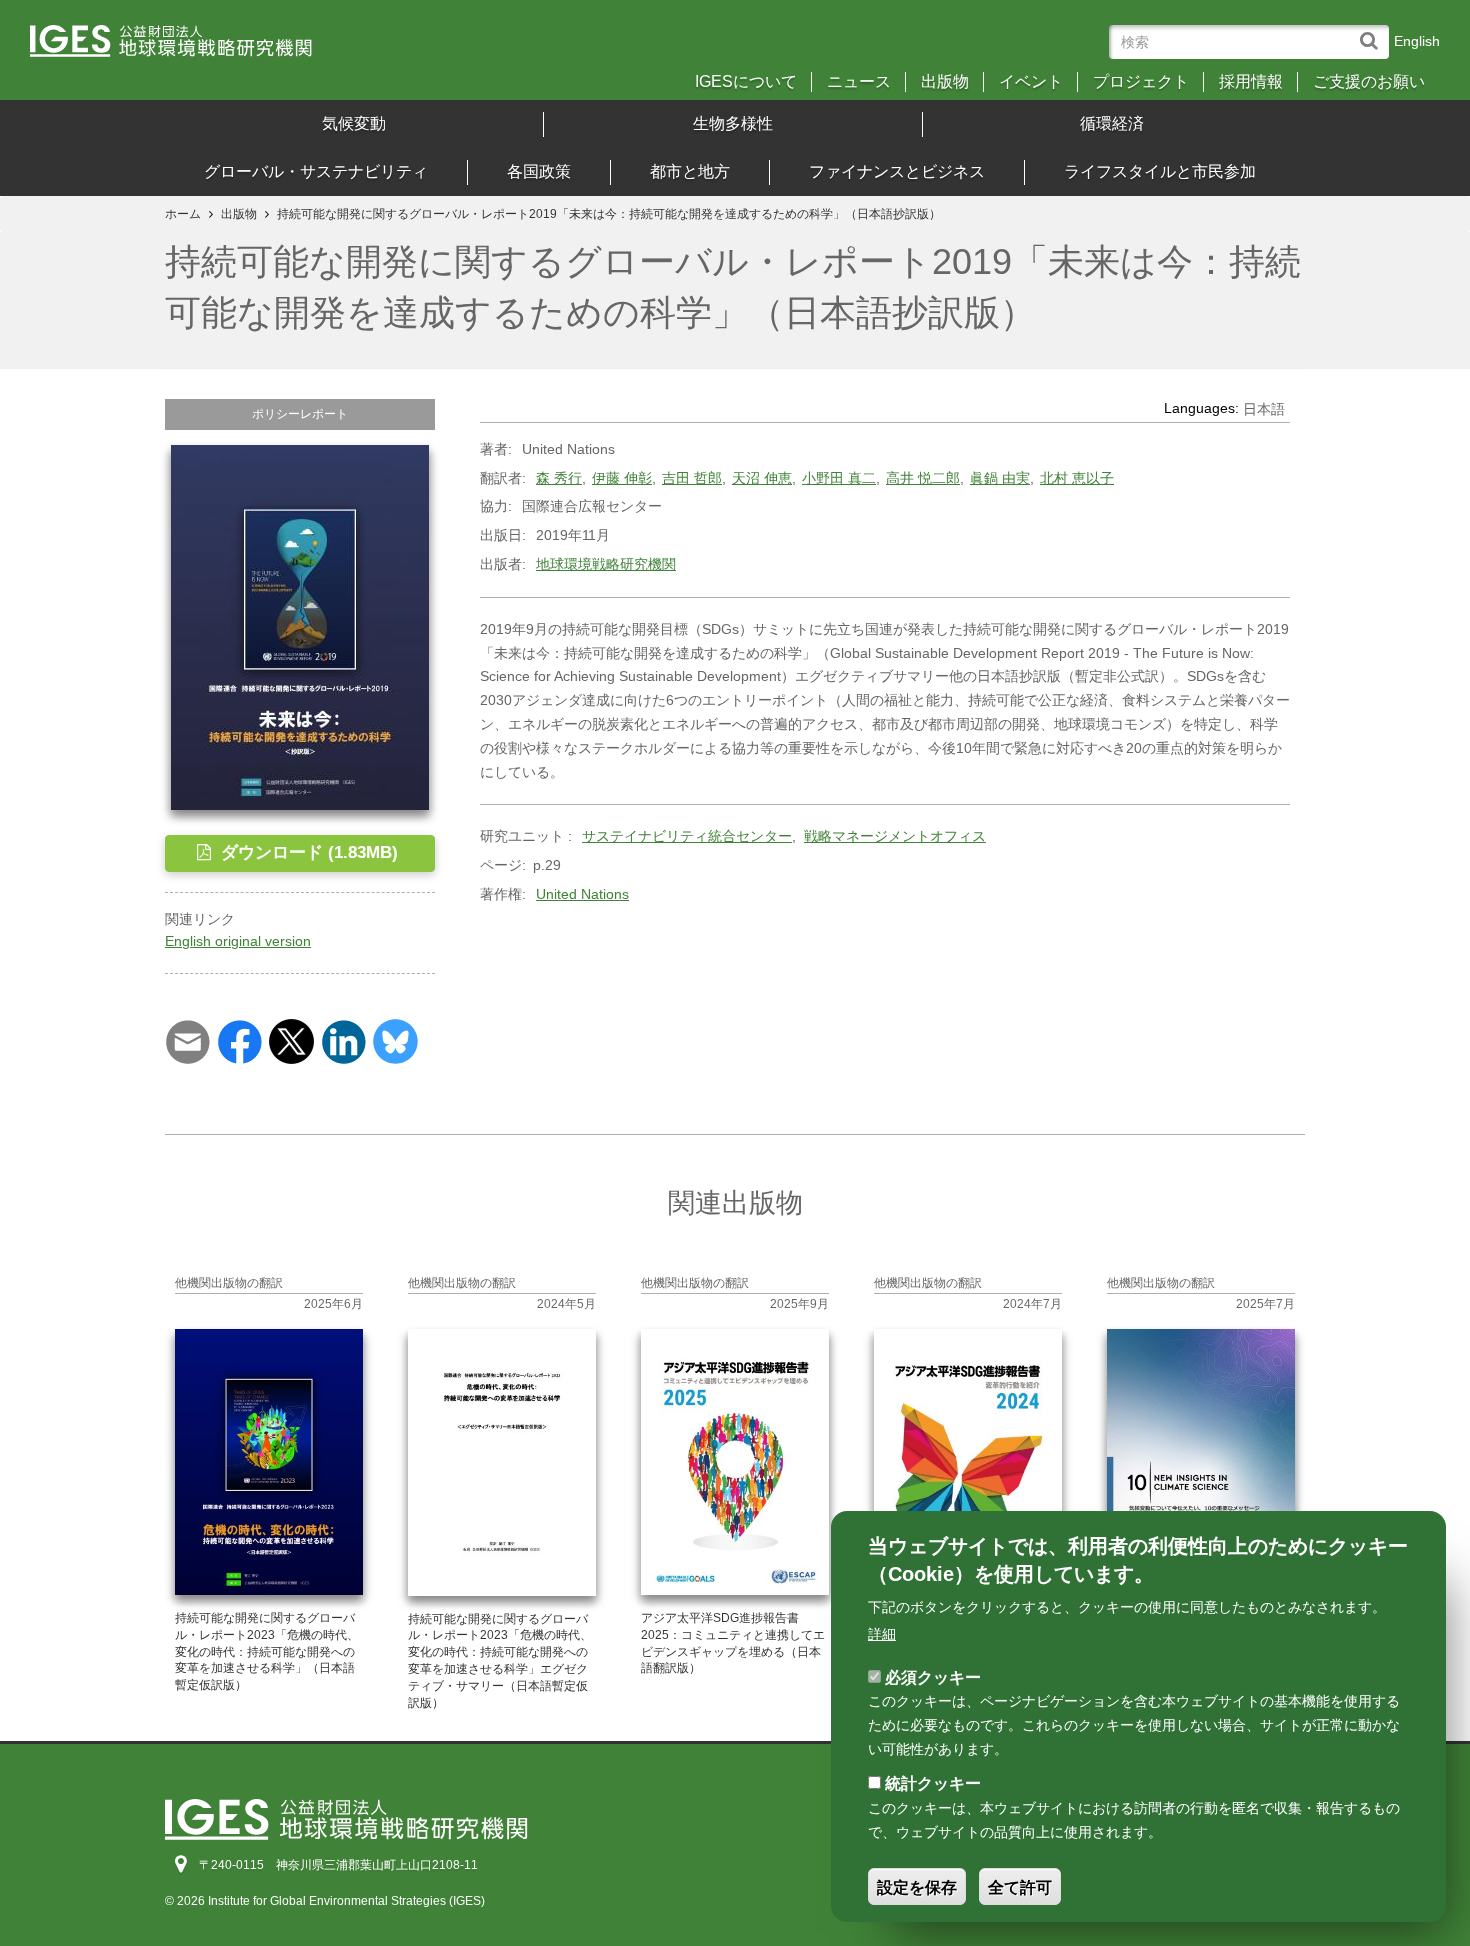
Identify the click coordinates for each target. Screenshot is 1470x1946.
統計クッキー (933, 1783)
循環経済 (1112, 123)
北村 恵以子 (1077, 478)
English (1417, 41)
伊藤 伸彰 (622, 478)
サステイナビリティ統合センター (687, 836)
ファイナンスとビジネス (897, 171)
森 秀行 (559, 478)
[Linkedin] (343, 1040)
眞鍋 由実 (1000, 478)
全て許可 (1020, 1887)
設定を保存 (917, 1887)
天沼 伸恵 (762, 478)
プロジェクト (1141, 82)
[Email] (187, 1040)
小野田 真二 (839, 478)
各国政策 (539, 171)
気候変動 (354, 123)
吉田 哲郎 (692, 478)
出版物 (945, 82)
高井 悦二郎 (923, 478)
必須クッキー (933, 1676)
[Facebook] (239, 1040)
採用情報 (1251, 82)
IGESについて (746, 82)
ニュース (859, 82)
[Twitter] (291, 1040)
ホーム (183, 214)
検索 (1373, 31)
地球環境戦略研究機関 (606, 564)
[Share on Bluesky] (395, 1040)
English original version (238, 941)
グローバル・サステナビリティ (316, 171)
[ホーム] (202, 47)
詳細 (882, 1634)
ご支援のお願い (1369, 82)
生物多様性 (733, 123)
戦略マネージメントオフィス (895, 836)
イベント (1031, 82)
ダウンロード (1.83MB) (307, 852)
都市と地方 (690, 171)
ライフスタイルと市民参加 (1160, 171)
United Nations (582, 894)
